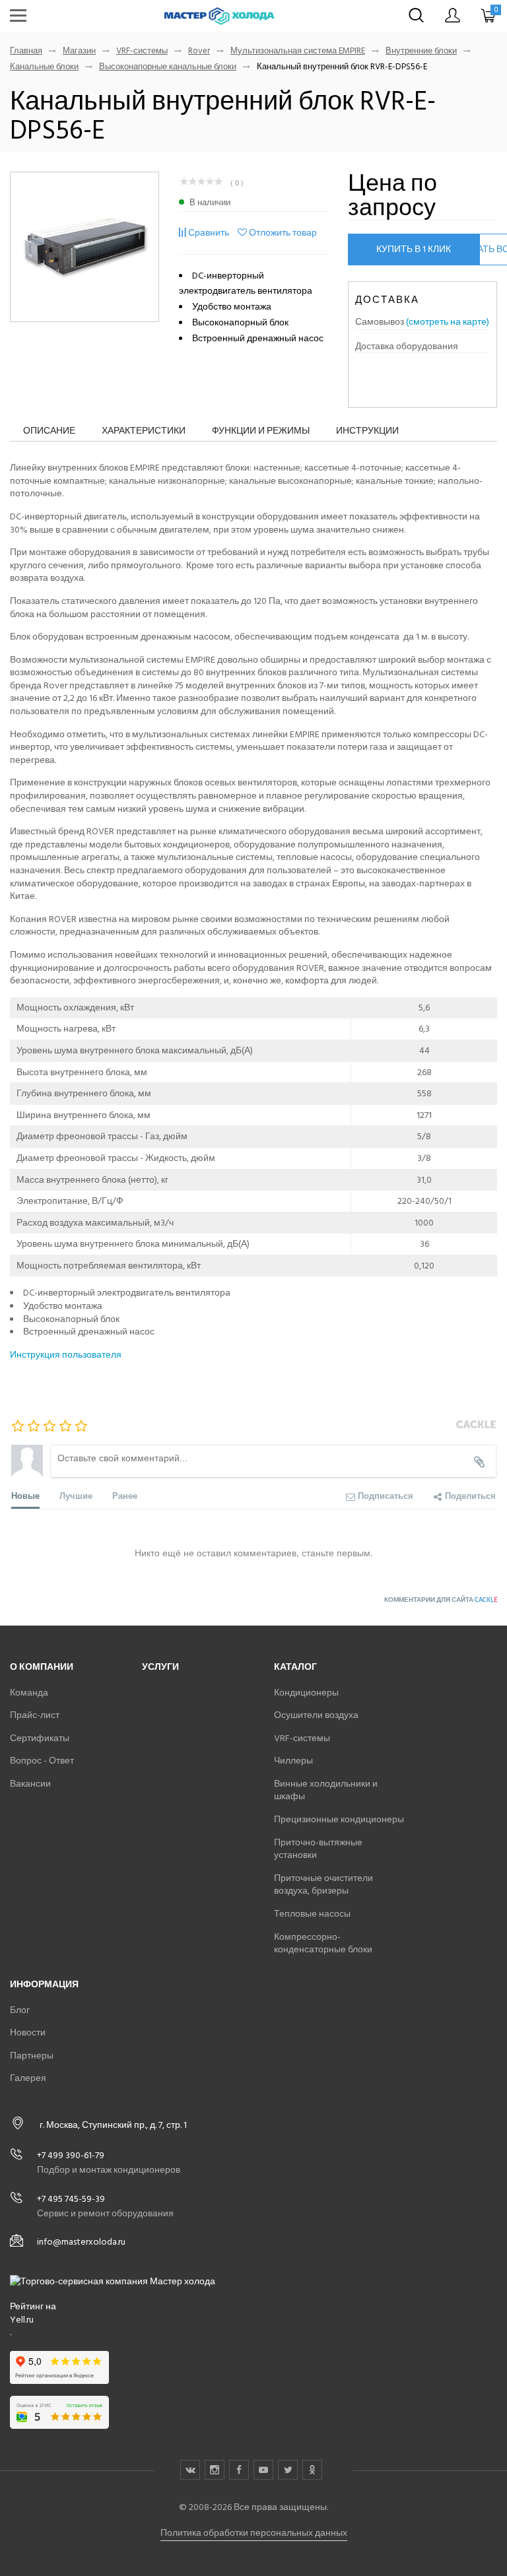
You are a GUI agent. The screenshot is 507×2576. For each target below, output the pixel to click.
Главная (26, 51)
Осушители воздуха (316, 1715)
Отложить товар (283, 233)
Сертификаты (40, 1738)
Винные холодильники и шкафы (326, 1790)
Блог (20, 2010)
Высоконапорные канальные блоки (168, 67)
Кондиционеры (306, 1693)
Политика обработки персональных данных (254, 2533)
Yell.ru (22, 2320)
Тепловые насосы (312, 1914)
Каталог (295, 1667)
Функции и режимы (261, 431)
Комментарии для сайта (441, 1600)
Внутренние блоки (421, 51)
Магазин (79, 51)
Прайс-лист (35, 1715)
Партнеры (32, 2056)
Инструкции (367, 431)
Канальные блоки (44, 67)
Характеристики (144, 431)
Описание (49, 431)
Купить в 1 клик (414, 249)
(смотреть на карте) (448, 322)
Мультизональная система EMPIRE (298, 51)
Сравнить (209, 233)
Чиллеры (293, 1761)
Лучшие (76, 1495)
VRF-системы (142, 51)
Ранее (125, 1495)
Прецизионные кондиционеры (339, 1819)
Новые (25, 1495)
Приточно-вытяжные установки (318, 1849)
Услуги (160, 1667)
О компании (42, 1667)
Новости (28, 2032)
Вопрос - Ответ (42, 1761)
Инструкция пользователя (66, 1355)
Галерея (28, 2078)
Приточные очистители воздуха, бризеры (323, 1885)
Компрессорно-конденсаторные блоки (323, 1943)
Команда (29, 1693)
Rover (199, 51)
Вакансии (30, 1784)
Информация (44, 1984)
